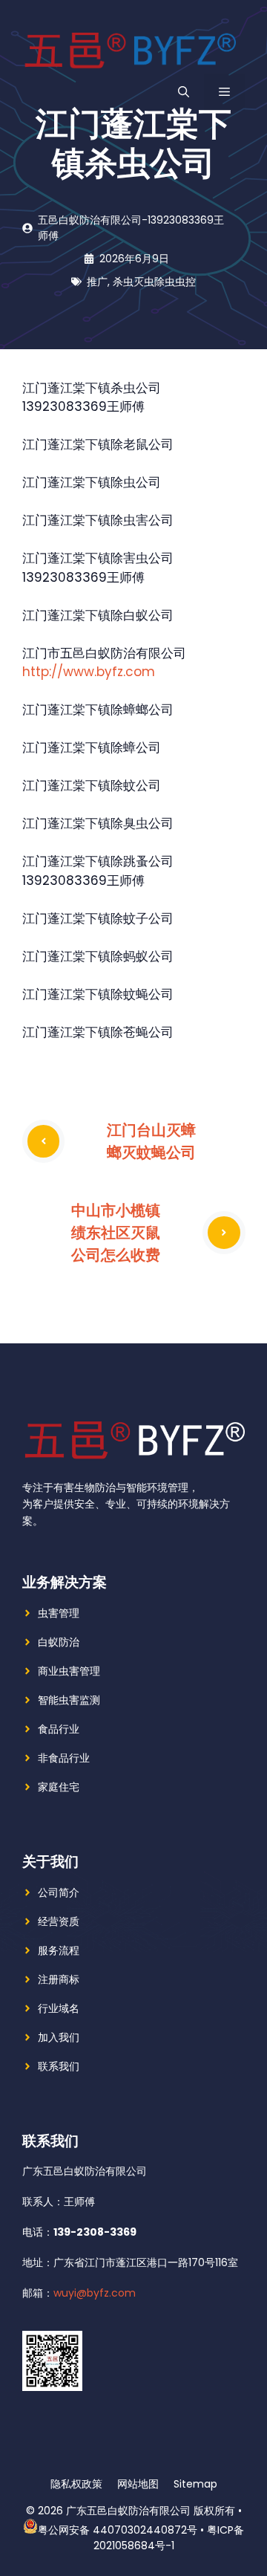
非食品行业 (64, 1758)
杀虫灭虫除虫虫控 (154, 282)
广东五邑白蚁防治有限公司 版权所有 (151, 2511)
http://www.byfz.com (89, 672)
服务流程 (59, 1950)
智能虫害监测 (69, 1700)
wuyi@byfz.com (95, 2293)
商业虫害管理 (69, 1671)
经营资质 (59, 1921)
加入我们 (59, 2037)
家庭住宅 (59, 1787)
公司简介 (59, 1892)
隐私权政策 (76, 2484)
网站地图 (138, 2484)
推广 (97, 282)
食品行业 (59, 1729)
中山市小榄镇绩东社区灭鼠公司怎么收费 (116, 1232)
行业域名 (59, 2008)
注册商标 (59, 1979)
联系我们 (59, 2066)
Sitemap (195, 2484)
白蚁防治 (59, 1642)
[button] (184, 92)
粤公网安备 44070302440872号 (118, 2530)
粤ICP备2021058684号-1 (169, 2538)
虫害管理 (59, 1613)
